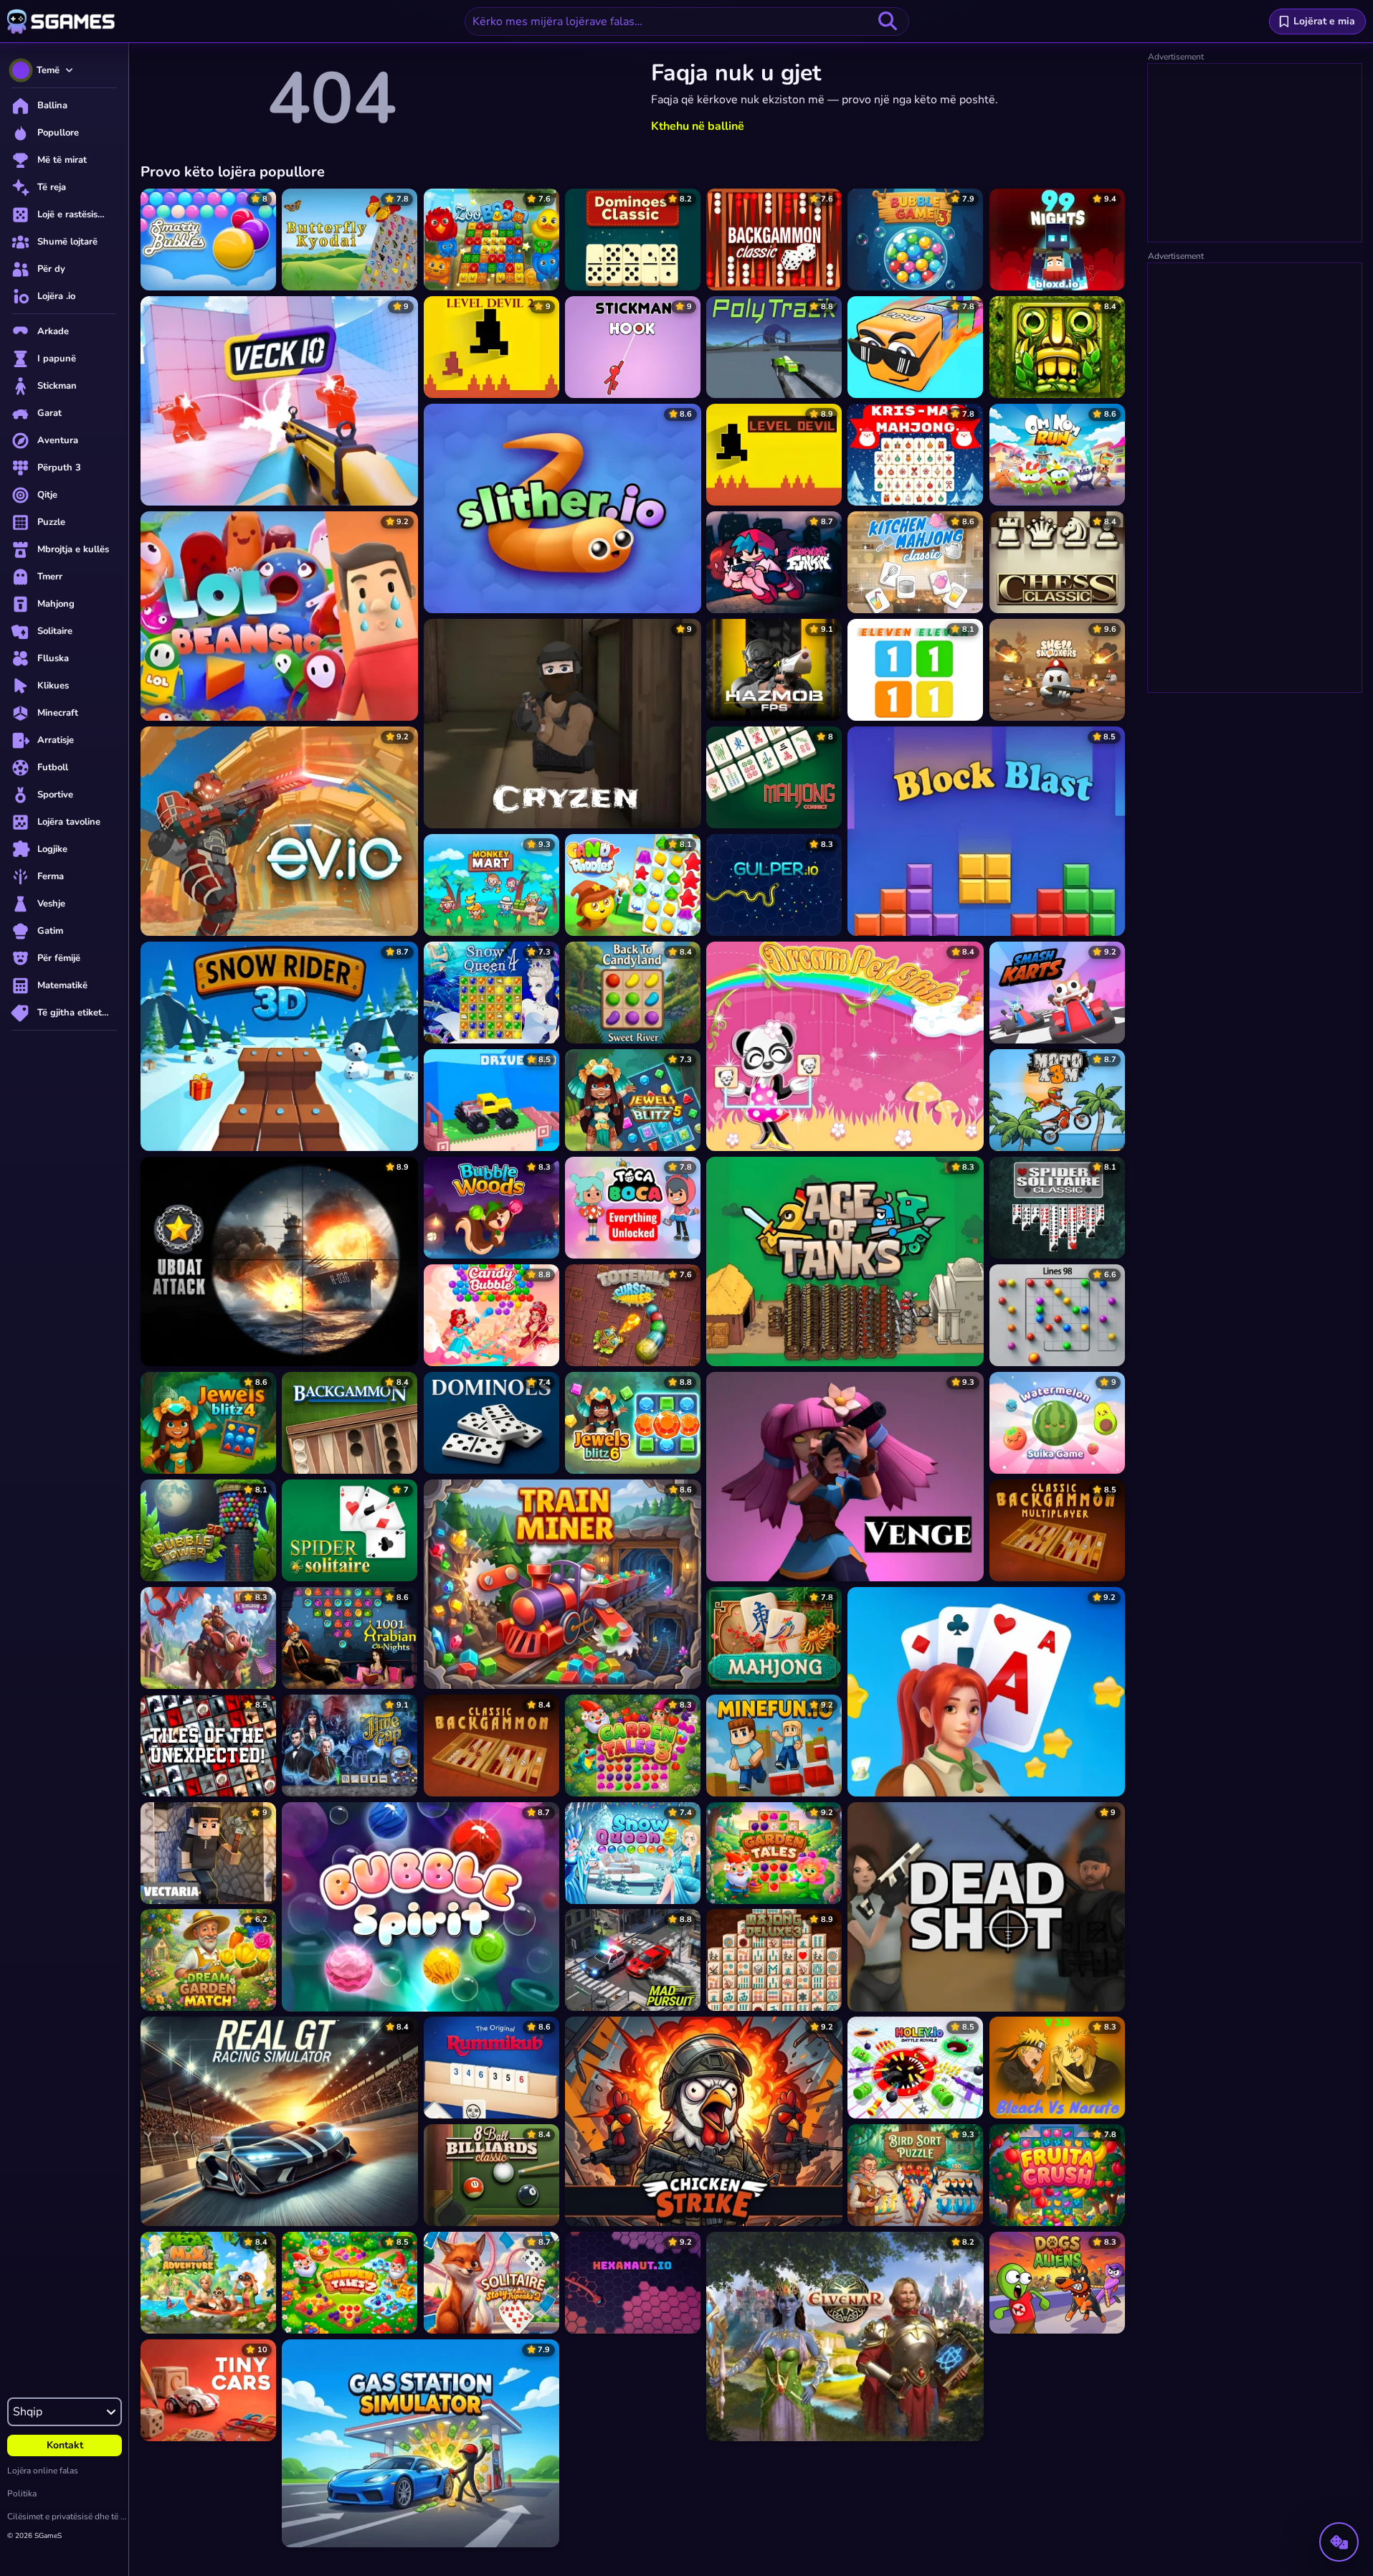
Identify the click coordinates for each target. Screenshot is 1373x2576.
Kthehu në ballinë (698, 126)
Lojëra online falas (43, 2471)
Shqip (28, 2412)
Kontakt (65, 2445)
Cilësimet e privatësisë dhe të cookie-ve (68, 2516)
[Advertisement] (1255, 153)
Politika (22, 2494)
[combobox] (687, 22)
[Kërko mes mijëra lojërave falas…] (888, 22)
